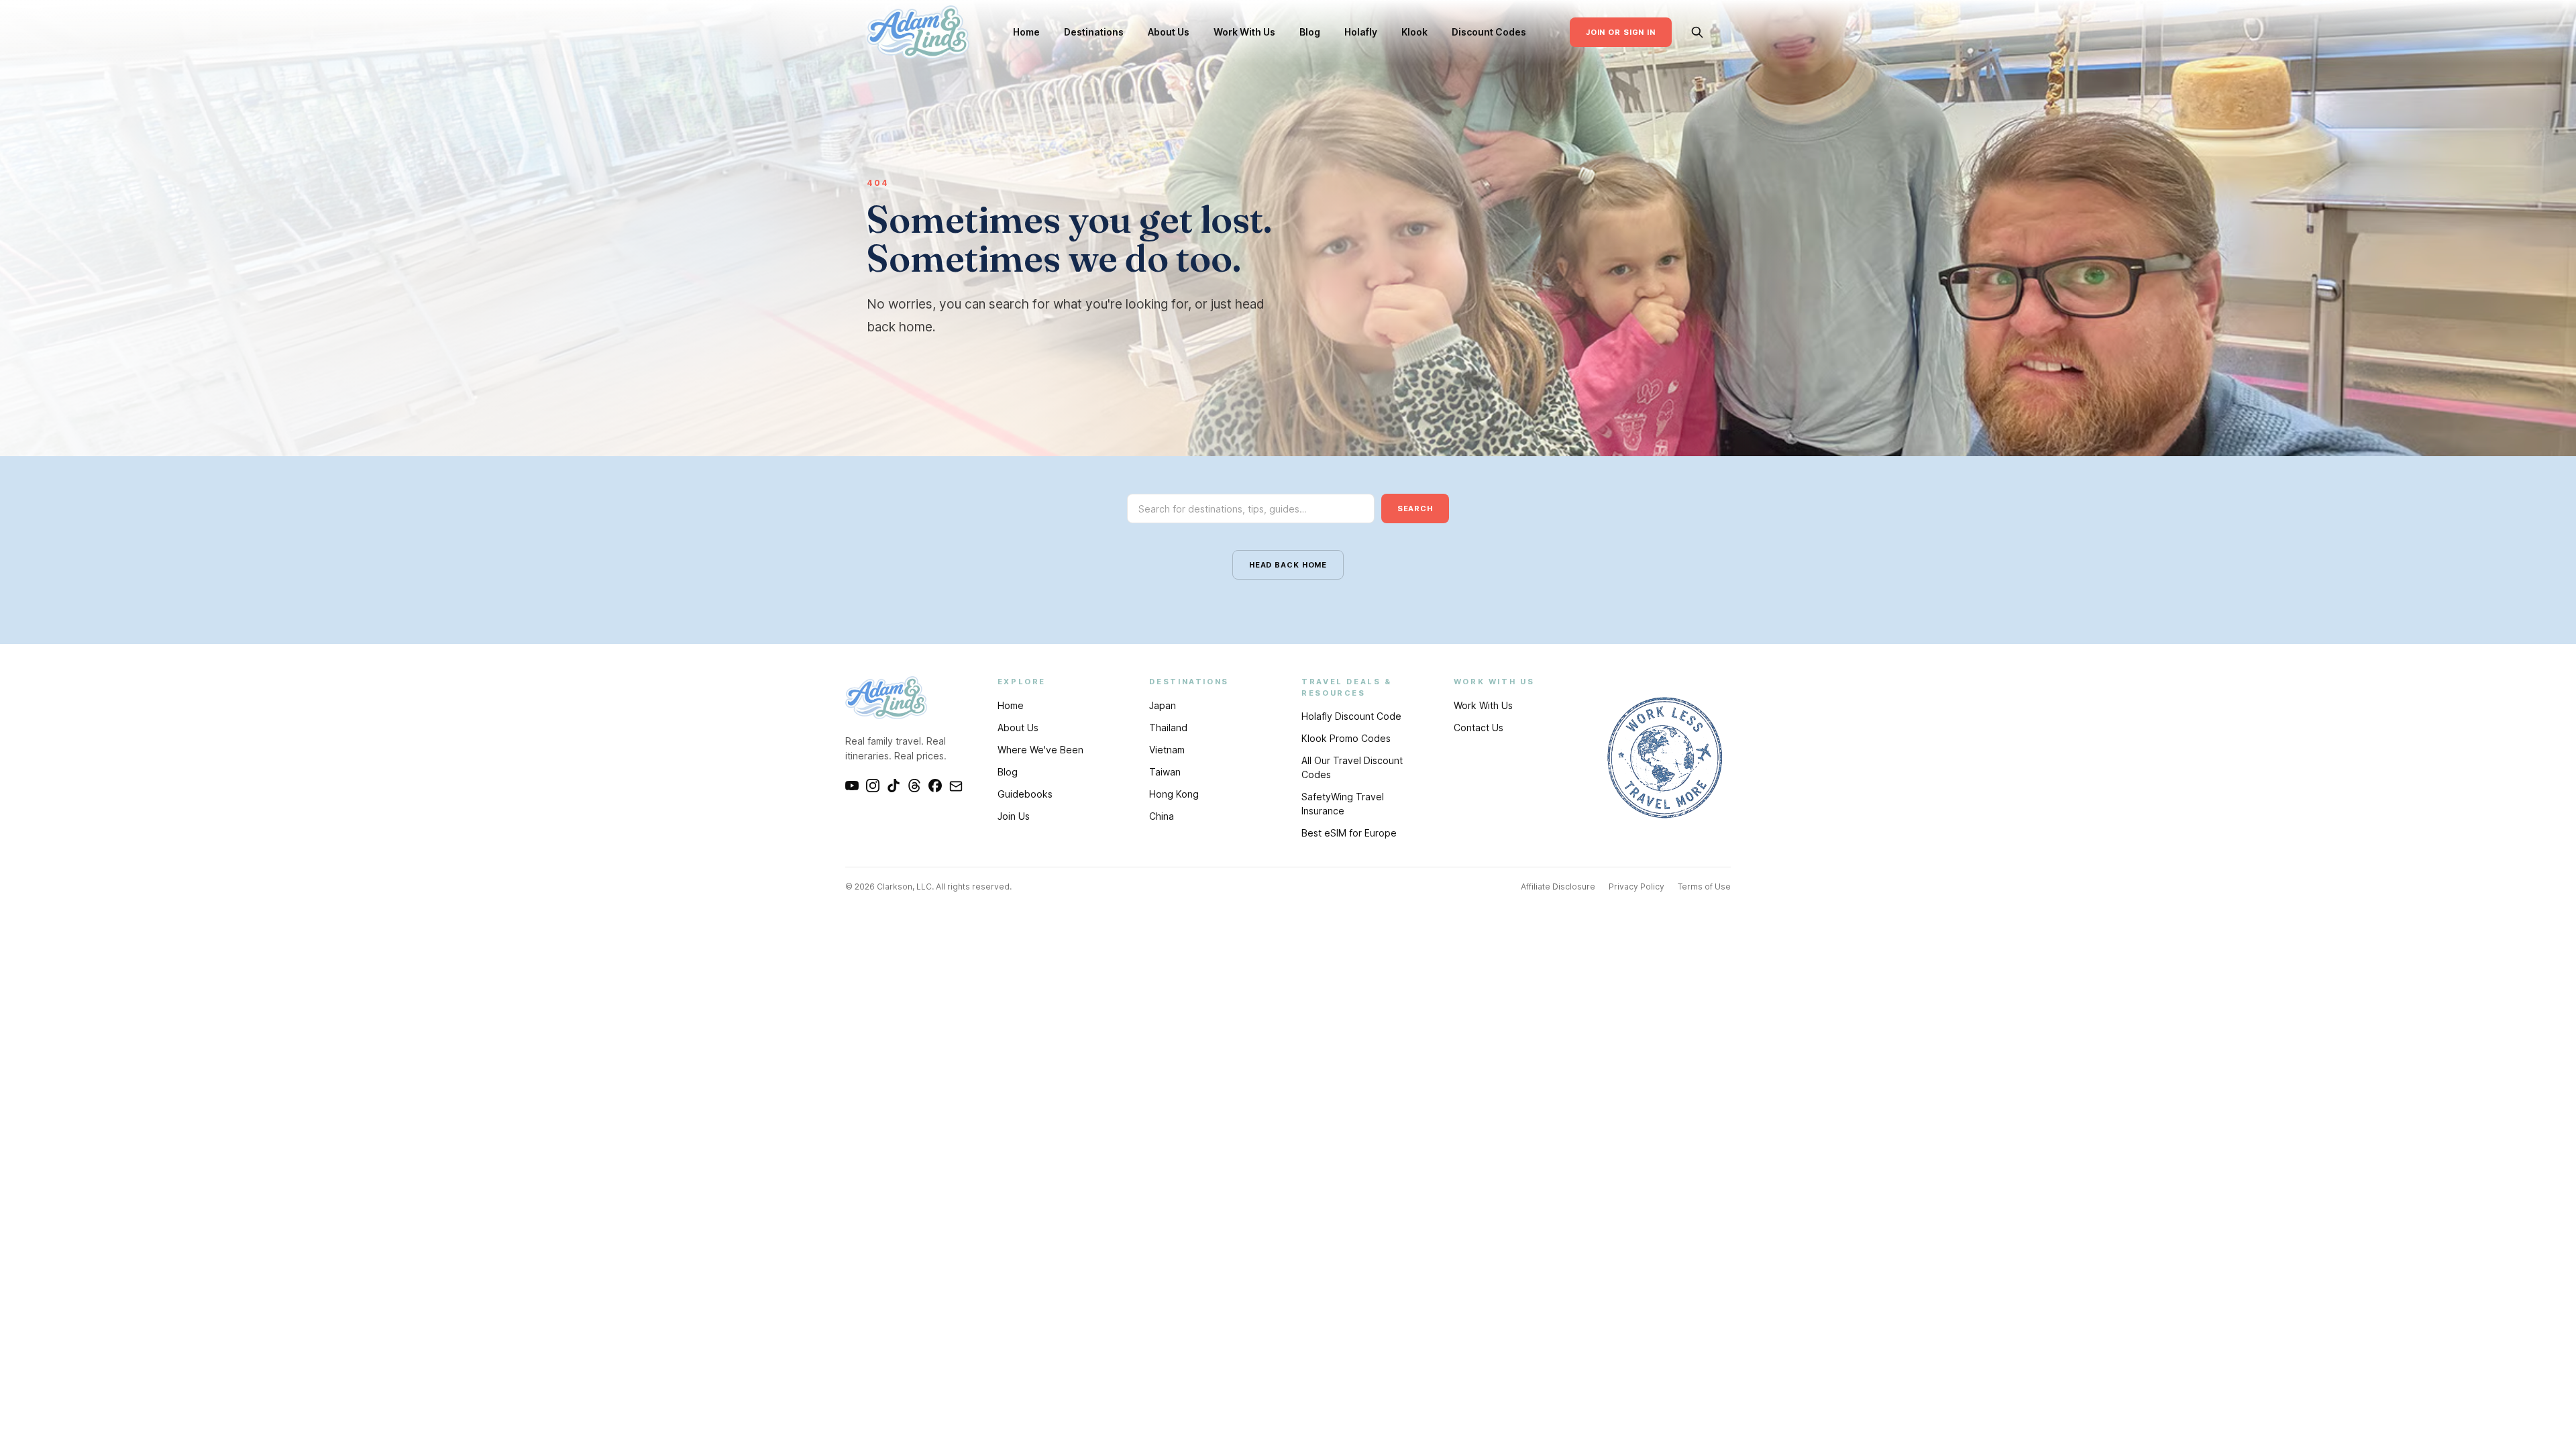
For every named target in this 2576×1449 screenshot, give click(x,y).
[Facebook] (935, 786)
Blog (1310, 32)
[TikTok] (894, 786)
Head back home (1288, 565)
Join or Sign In (1621, 32)
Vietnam (1167, 750)
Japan (1163, 705)
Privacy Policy (1636, 887)
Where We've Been (1040, 750)
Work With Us (1244, 32)
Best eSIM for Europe (1349, 833)
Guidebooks (1025, 794)
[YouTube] (852, 786)
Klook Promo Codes (1346, 738)
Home (1026, 32)
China (1162, 816)
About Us (1169, 32)
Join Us (1014, 816)
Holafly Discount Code (1351, 716)
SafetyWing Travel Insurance (1343, 804)
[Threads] (914, 786)
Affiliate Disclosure (1558, 887)
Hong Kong (1174, 794)
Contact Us (1479, 728)
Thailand (1168, 728)
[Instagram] (873, 786)
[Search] (1697, 32)
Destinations (1094, 32)
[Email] (956, 786)
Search (1415, 508)
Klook (1414, 32)
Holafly (1361, 32)
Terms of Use (1704, 887)
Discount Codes (1489, 32)
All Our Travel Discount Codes (1352, 767)
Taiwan (1165, 772)
